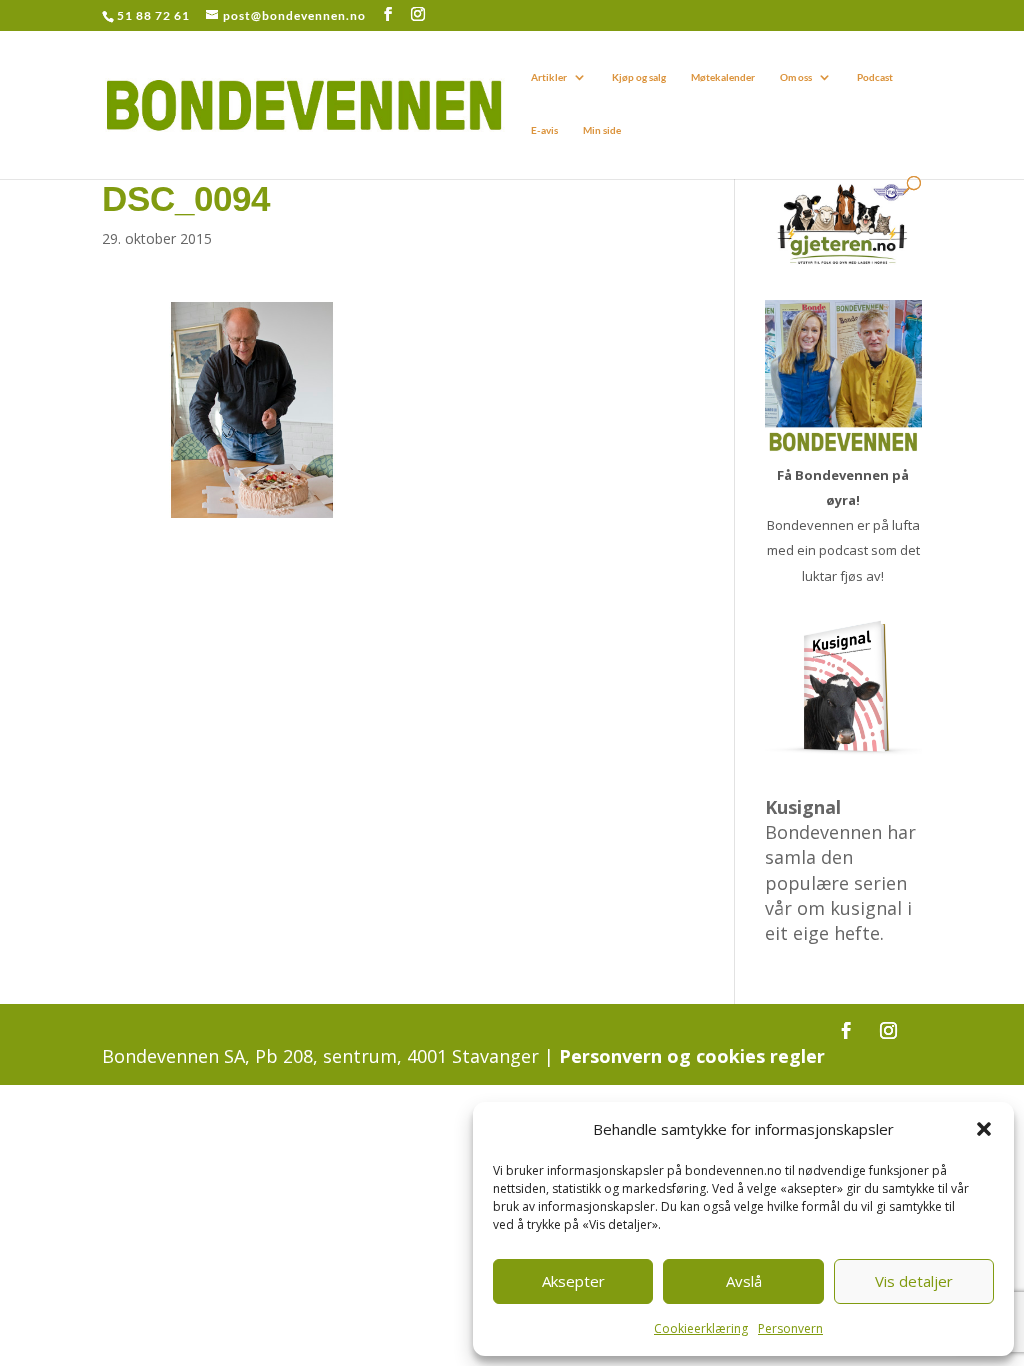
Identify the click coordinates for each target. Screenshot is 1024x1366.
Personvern (790, 1328)
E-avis (544, 130)
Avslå (744, 1281)
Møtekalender (723, 77)
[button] (984, 1129)
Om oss (796, 77)
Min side (602, 130)
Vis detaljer (914, 1281)
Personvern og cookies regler (692, 1056)
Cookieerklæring (701, 1328)
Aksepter (573, 1281)
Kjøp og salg (639, 77)
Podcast (875, 77)
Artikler (549, 77)
